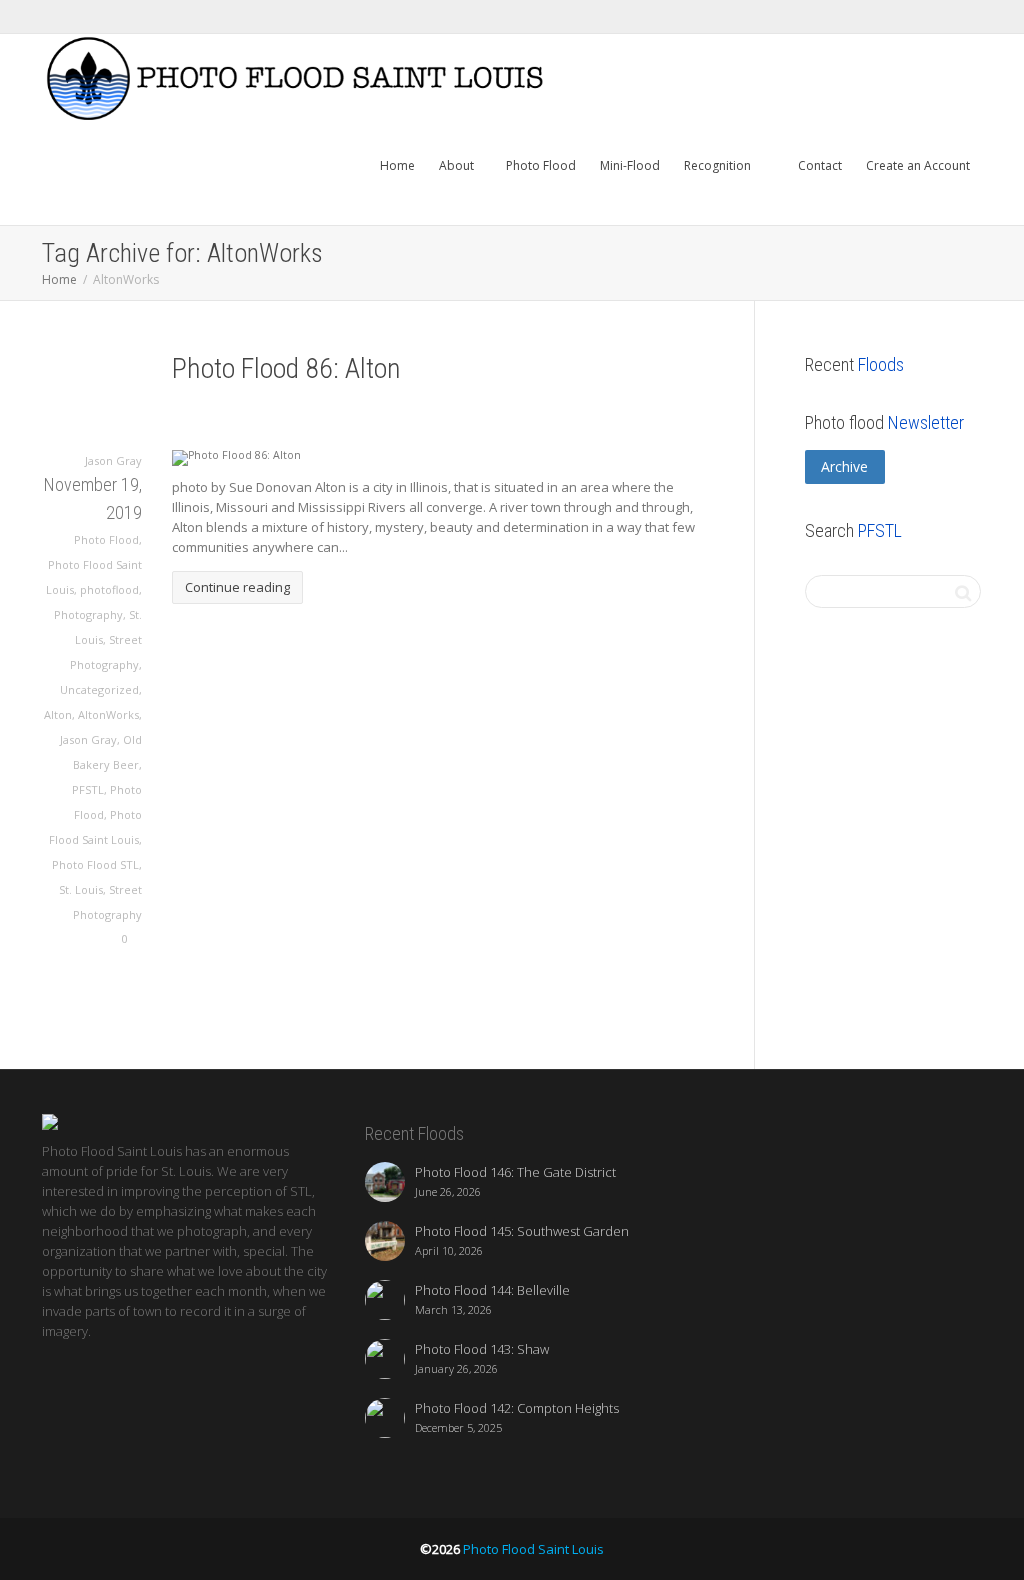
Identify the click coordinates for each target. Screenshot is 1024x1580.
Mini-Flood (630, 165)
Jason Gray (88, 739)
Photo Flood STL (95, 864)
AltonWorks (108, 714)
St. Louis (81, 889)
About (458, 165)
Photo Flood (541, 165)
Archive (844, 466)
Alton (58, 714)
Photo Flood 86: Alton (286, 368)
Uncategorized (99, 689)
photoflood (109, 589)
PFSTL (88, 789)
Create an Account (918, 165)
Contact (818, 165)
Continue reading (237, 587)
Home (397, 165)
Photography (88, 614)
